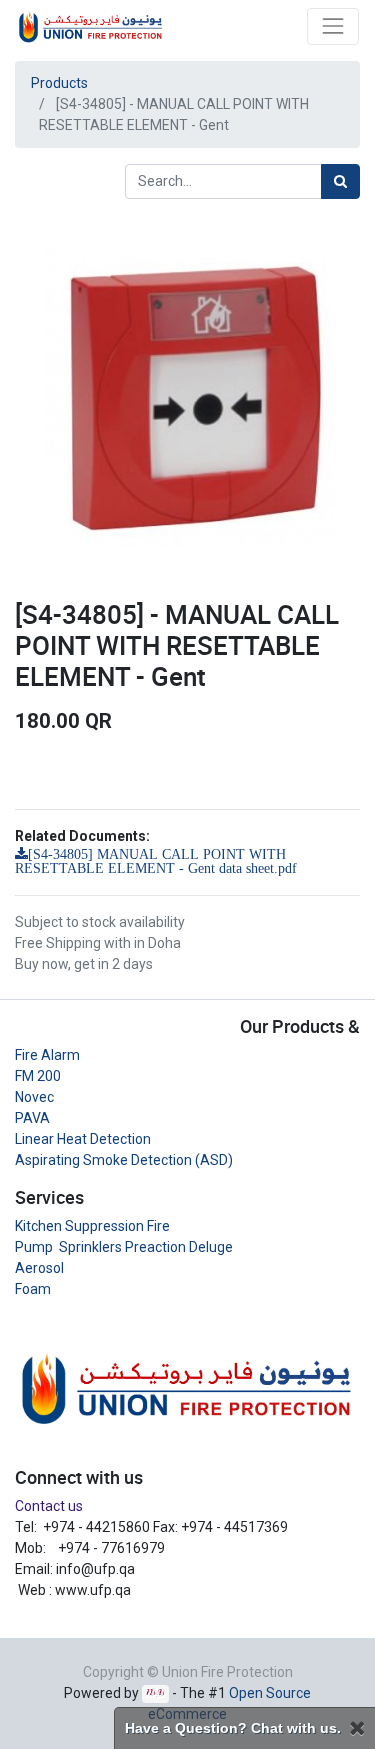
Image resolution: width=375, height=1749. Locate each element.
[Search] (340, 181)
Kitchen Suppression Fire (92, 1226)
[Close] (357, 1728)
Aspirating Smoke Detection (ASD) (124, 1160)
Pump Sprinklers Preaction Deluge (124, 1247)
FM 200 (38, 1076)
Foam (33, 1289)
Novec (34, 1097)
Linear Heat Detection (83, 1139)
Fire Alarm (47, 1055)
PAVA (32, 1118)
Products (59, 83)
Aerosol (39, 1268)
